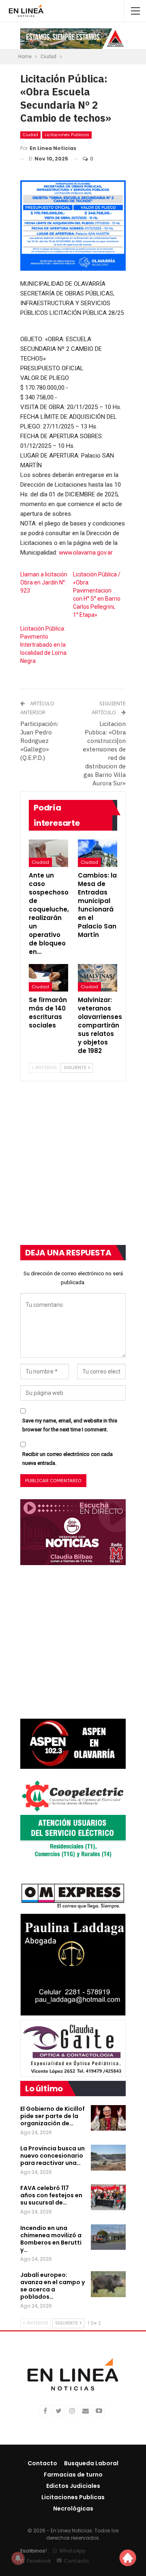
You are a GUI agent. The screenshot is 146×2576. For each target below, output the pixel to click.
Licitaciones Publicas (67, 135)
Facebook (39, 2561)
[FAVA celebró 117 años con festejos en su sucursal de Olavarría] (108, 2197)
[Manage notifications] (18, 2558)
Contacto (42, 2463)
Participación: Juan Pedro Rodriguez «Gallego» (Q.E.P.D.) (39, 741)
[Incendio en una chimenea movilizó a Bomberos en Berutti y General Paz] (108, 2237)
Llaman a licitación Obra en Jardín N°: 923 (44, 582)
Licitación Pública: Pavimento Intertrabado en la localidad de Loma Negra (43, 645)
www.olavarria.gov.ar (86, 553)
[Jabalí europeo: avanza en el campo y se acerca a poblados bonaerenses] (108, 2284)
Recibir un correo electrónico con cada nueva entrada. (68, 1459)
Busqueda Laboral (91, 2463)
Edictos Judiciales (73, 2486)
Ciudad (30, 135)
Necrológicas (73, 2508)
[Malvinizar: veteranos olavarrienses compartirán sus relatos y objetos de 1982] (98, 978)
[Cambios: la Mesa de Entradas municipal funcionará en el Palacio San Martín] (98, 853)
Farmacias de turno (73, 2475)
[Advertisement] (73, 1168)
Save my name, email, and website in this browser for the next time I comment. (70, 1425)
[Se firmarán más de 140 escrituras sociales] (48, 978)
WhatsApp (72, 2551)
